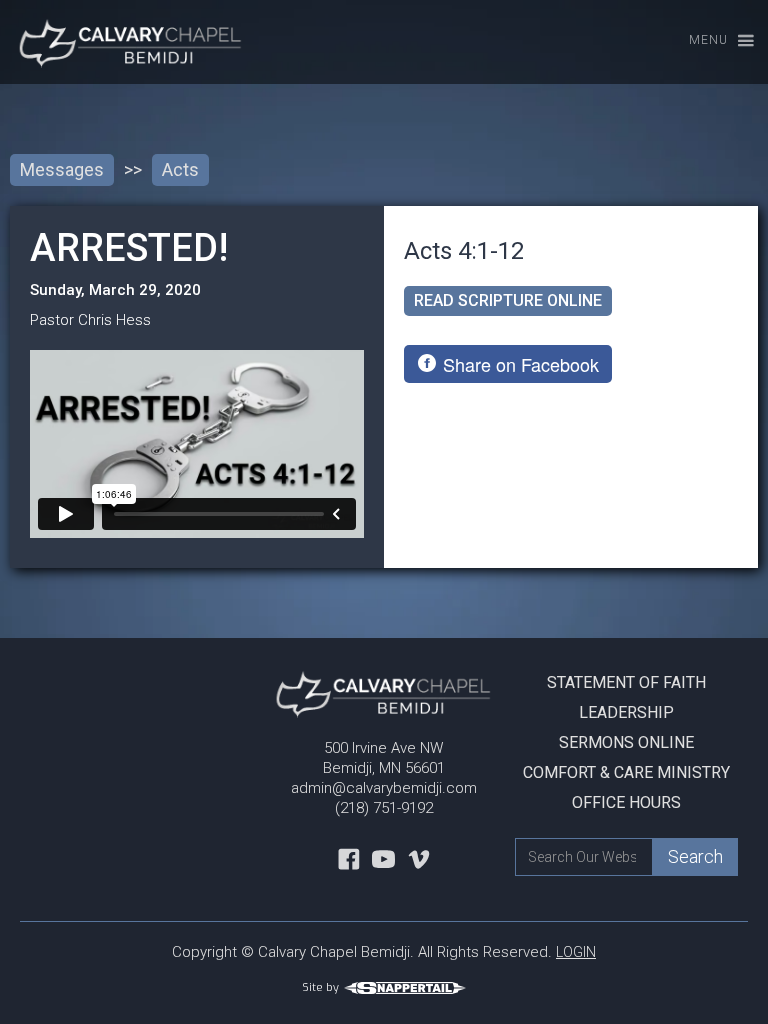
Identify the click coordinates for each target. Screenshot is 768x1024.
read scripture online (508, 300)
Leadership (626, 712)
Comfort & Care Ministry (626, 772)
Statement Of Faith (626, 682)
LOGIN (576, 952)
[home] (123, 42)
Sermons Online (626, 742)
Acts (180, 169)
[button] (712, 41)
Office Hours (626, 802)
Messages (62, 169)
